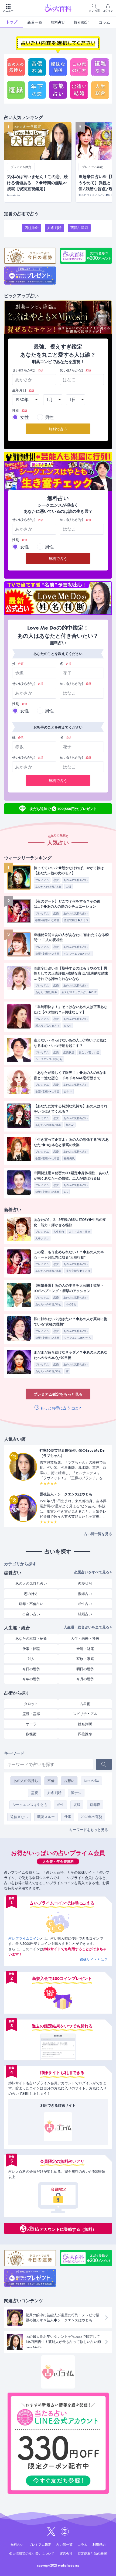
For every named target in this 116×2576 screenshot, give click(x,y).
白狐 (69, 887)
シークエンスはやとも (49, 1059)
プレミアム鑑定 (40, 2545)
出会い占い (31, 1614)
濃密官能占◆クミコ (76, 920)
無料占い (58, 22)
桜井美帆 (69, 1158)
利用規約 (99, 2545)
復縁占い (85, 1594)
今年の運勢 (31, 1679)
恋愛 (56, 880)
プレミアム (42, 880)
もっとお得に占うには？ (61, 1408)
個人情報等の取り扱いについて (32, 2554)
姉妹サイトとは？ (94, 1960)
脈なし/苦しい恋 (89, 1052)
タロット (31, 1704)
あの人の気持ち (26, 1781)
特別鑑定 (81, 22)
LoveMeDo (91, 1781)
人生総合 (59, 1232)
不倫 (51, 1781)
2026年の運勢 (91, 1817)
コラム (104, 22)
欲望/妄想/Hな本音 (47, 920)
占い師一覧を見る (98, 1534)
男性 (49, 417)
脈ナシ (76, 1793)
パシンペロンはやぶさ (77, 954)
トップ (12, 22)
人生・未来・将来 (80, 1232)
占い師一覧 (64, 2545)
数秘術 (31, 1734)
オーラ (31, 1724)
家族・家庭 (85, 1659)
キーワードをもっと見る (89, 1830)
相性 (60, 1805)
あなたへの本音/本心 (48, 887)
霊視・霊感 (31, 1714)
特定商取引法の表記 (92, 2554)
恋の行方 (31, 1594)
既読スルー (46, 1817)
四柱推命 (32, 228)
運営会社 (66, 2554)
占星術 (85, 1704)
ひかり (68, 1091)
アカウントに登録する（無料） (68, 2229)
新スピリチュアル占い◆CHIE (79, 992)
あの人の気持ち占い (76, 880)
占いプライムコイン (24, 1938)
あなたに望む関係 (46, 992)
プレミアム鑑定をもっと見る (58, 1394)
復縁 (77, 1805)
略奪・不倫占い (31, 1604)
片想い (69, 1781)
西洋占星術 (79, 228)
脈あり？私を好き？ (47, 1026)
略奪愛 (95, 1805)
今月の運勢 (85, 1679)
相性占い (85, 1604)
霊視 (35, 1793)
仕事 (68, 1817)
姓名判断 (54, 228)
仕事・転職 (31, 1649)
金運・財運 (85, 1649)
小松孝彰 (71, 1304)
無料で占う (58, 429)
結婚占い (85, 1614)
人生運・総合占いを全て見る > (88, 1627)
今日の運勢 (31, 1669)
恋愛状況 (69, 1052)
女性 (25, 417)
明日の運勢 (85, 1669)
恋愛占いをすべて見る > (93, 1572)
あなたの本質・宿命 (31, 1639)
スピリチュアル (85, 1714)
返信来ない (19, 1817)
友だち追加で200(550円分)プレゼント (63, 808)
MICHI (68, 1026)
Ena (66, 1192)
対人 (31, 1659)
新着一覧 (35, 22)
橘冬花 (70, 1125)
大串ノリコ (42, 1239)
